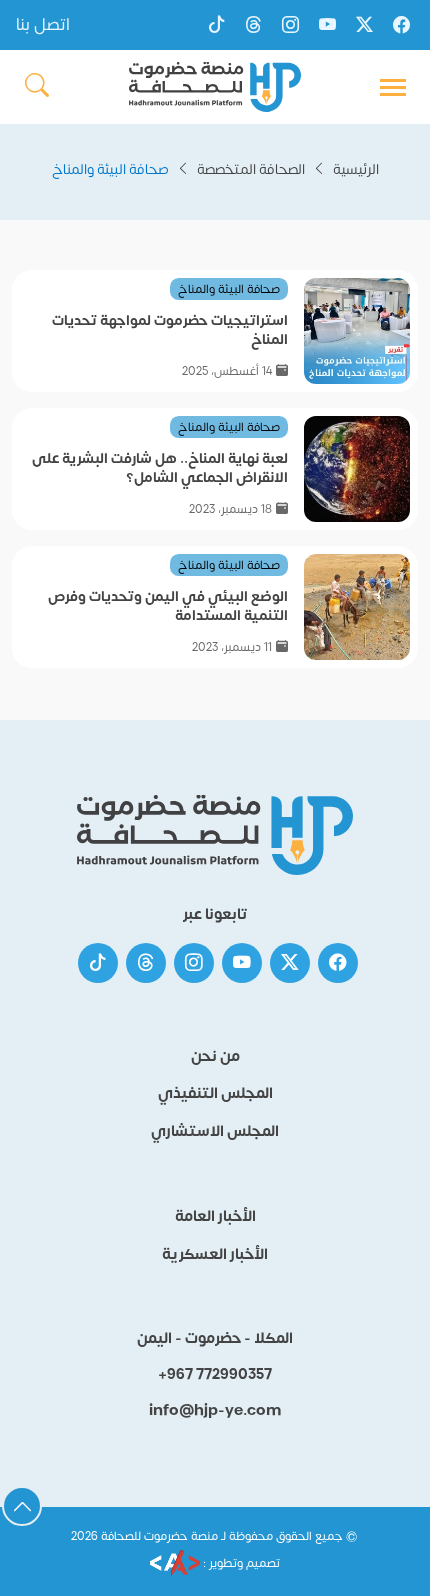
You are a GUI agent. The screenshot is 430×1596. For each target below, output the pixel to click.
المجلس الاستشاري (215, 1131)
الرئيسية (356, 169)
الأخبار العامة (215, 1216)
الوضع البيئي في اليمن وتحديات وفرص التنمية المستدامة (168, 606)
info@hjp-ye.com (215, 1411)
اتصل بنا (43, 25)
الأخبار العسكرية (215, 1254)
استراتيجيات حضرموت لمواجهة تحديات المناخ (170, 330)
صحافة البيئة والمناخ (229, 289)
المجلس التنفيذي (215, 1093)
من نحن (215, 1056)
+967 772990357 (215, 1375)
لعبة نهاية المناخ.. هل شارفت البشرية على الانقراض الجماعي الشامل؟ (160, 468)
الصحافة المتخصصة (251, 169)
